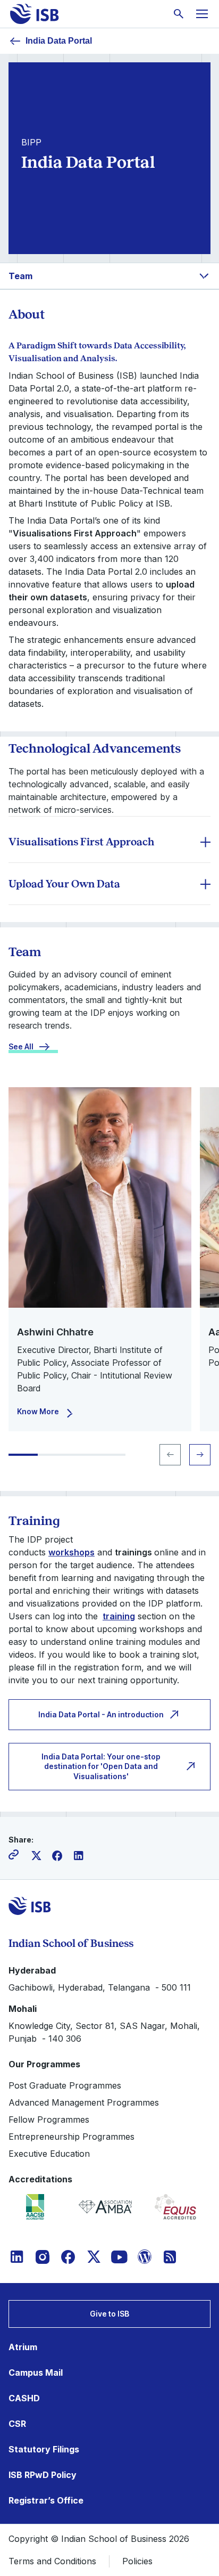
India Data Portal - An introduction (101, 1714)
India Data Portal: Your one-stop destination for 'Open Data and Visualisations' (101, 1766)
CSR (17, 2424)
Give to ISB (109, 2314)
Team (20, 276)
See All (21, 1046)
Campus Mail (36, 2373)
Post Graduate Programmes (65, 2085)
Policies (137, 2561)
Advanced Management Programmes (84, 2102)
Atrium (23, 2347)
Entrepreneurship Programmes (71, 2137)
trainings (133, 1552)
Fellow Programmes (49, 2120)
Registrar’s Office (46, 2500)
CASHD (24, 2398)
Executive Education (49, 2154)
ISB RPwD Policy (43, 2475)
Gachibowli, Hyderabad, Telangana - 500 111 (100, 1987)
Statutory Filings (44, 2449)
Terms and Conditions (52, 2561)
